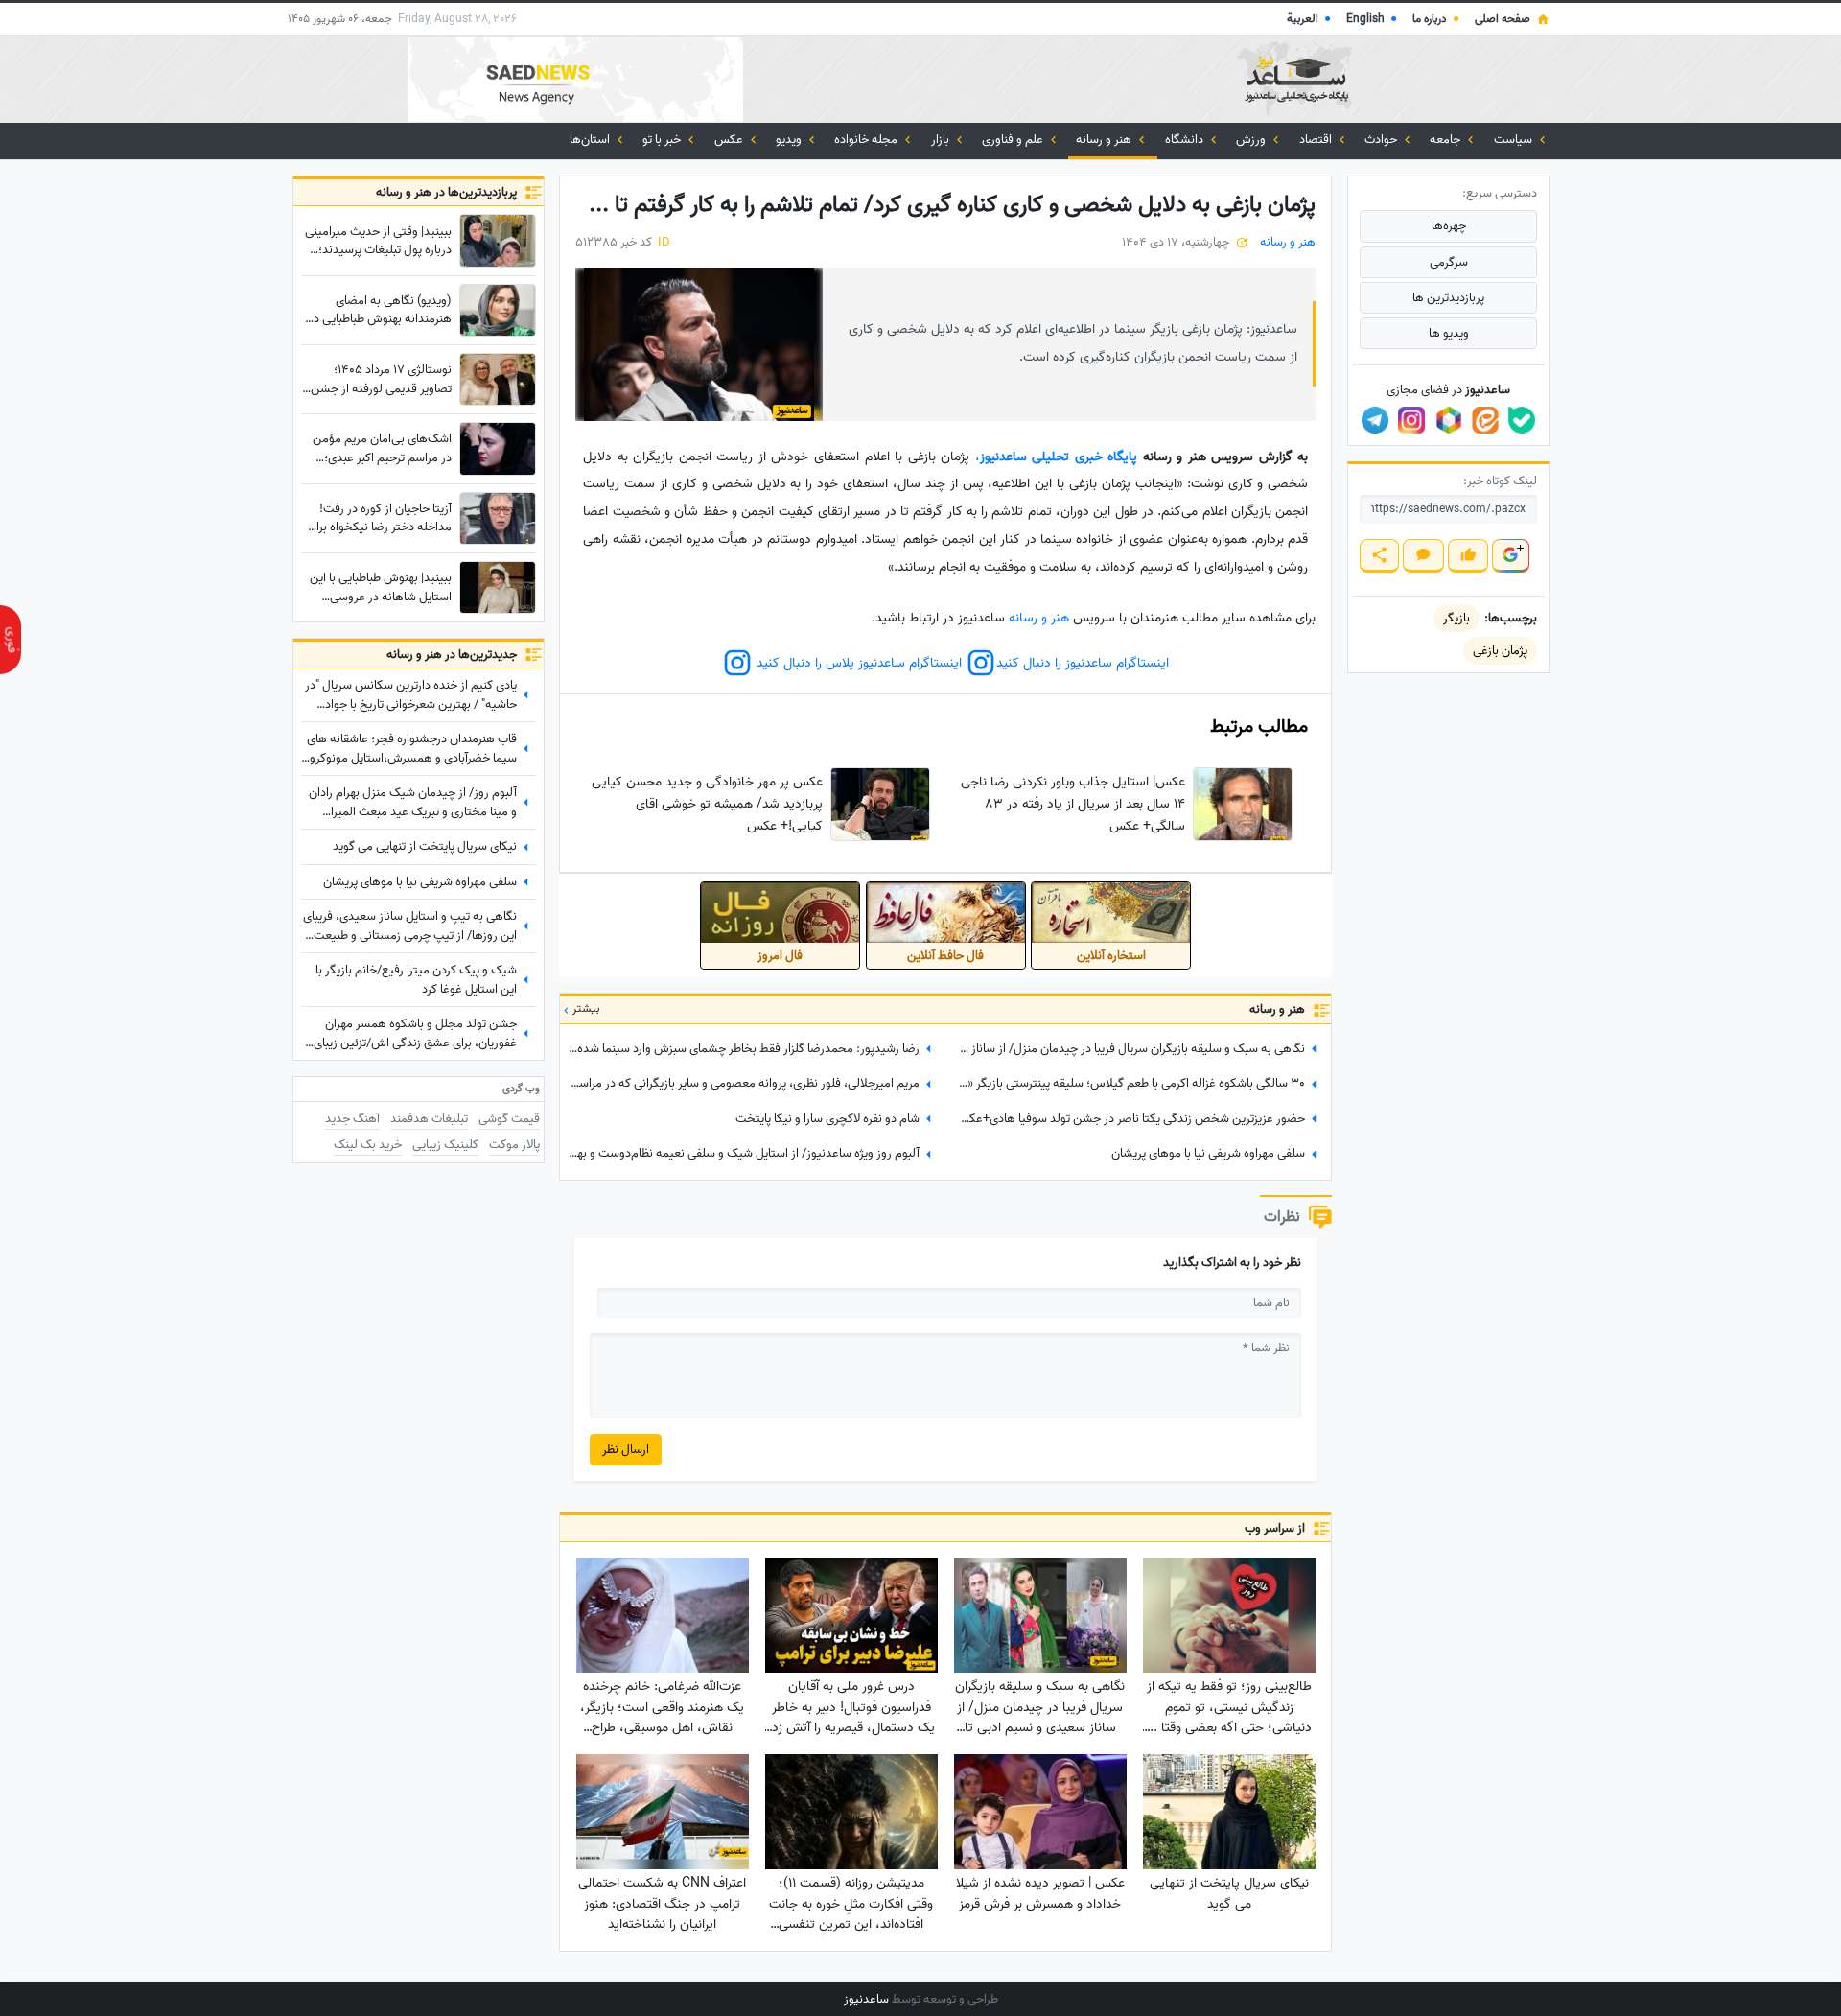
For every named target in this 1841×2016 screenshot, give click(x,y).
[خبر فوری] (11, 640)
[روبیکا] (1449, 420)
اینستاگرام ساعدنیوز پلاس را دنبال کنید (857, 663)
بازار (942, 140)
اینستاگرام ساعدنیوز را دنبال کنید (1083, 663)
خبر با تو (663, 140)
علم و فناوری (1014, 140)
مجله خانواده (867, 140)
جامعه (1446, 140)
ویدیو (790, 140)
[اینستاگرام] (1411, 420)
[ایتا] (1485, 420)
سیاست (1515, 140)
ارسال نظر (626, 1450)
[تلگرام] (1375, 420)
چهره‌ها (1449, 226)
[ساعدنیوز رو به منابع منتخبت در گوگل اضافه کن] (1510, 556)
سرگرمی (1449, 262)
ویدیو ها (1449, 333)
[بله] (1522, 420)
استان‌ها (591, 140)
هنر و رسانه (1105, 140)
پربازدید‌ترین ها (1448, 298)
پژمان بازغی (1500, 651)
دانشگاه (1186, 140)
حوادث (1382, 140)
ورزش (1252, 140)
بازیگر (1456, 618)
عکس (730, 140)
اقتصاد (1317, 140)
